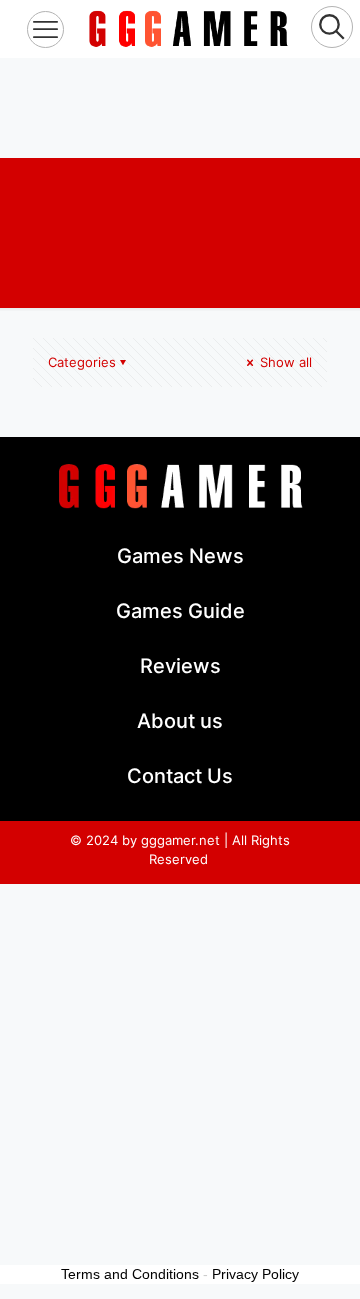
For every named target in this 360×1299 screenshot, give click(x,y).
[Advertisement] (180, 108)
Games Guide (180, 611)
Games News (180, 556)
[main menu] (45, 29)
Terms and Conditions (130, 1274)
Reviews (180, 666)
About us (180, 721)
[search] (332, 29)
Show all (284, 362)
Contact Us (180, 776)
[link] (188, 29)
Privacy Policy (255, 1274)
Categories (82, 362)
